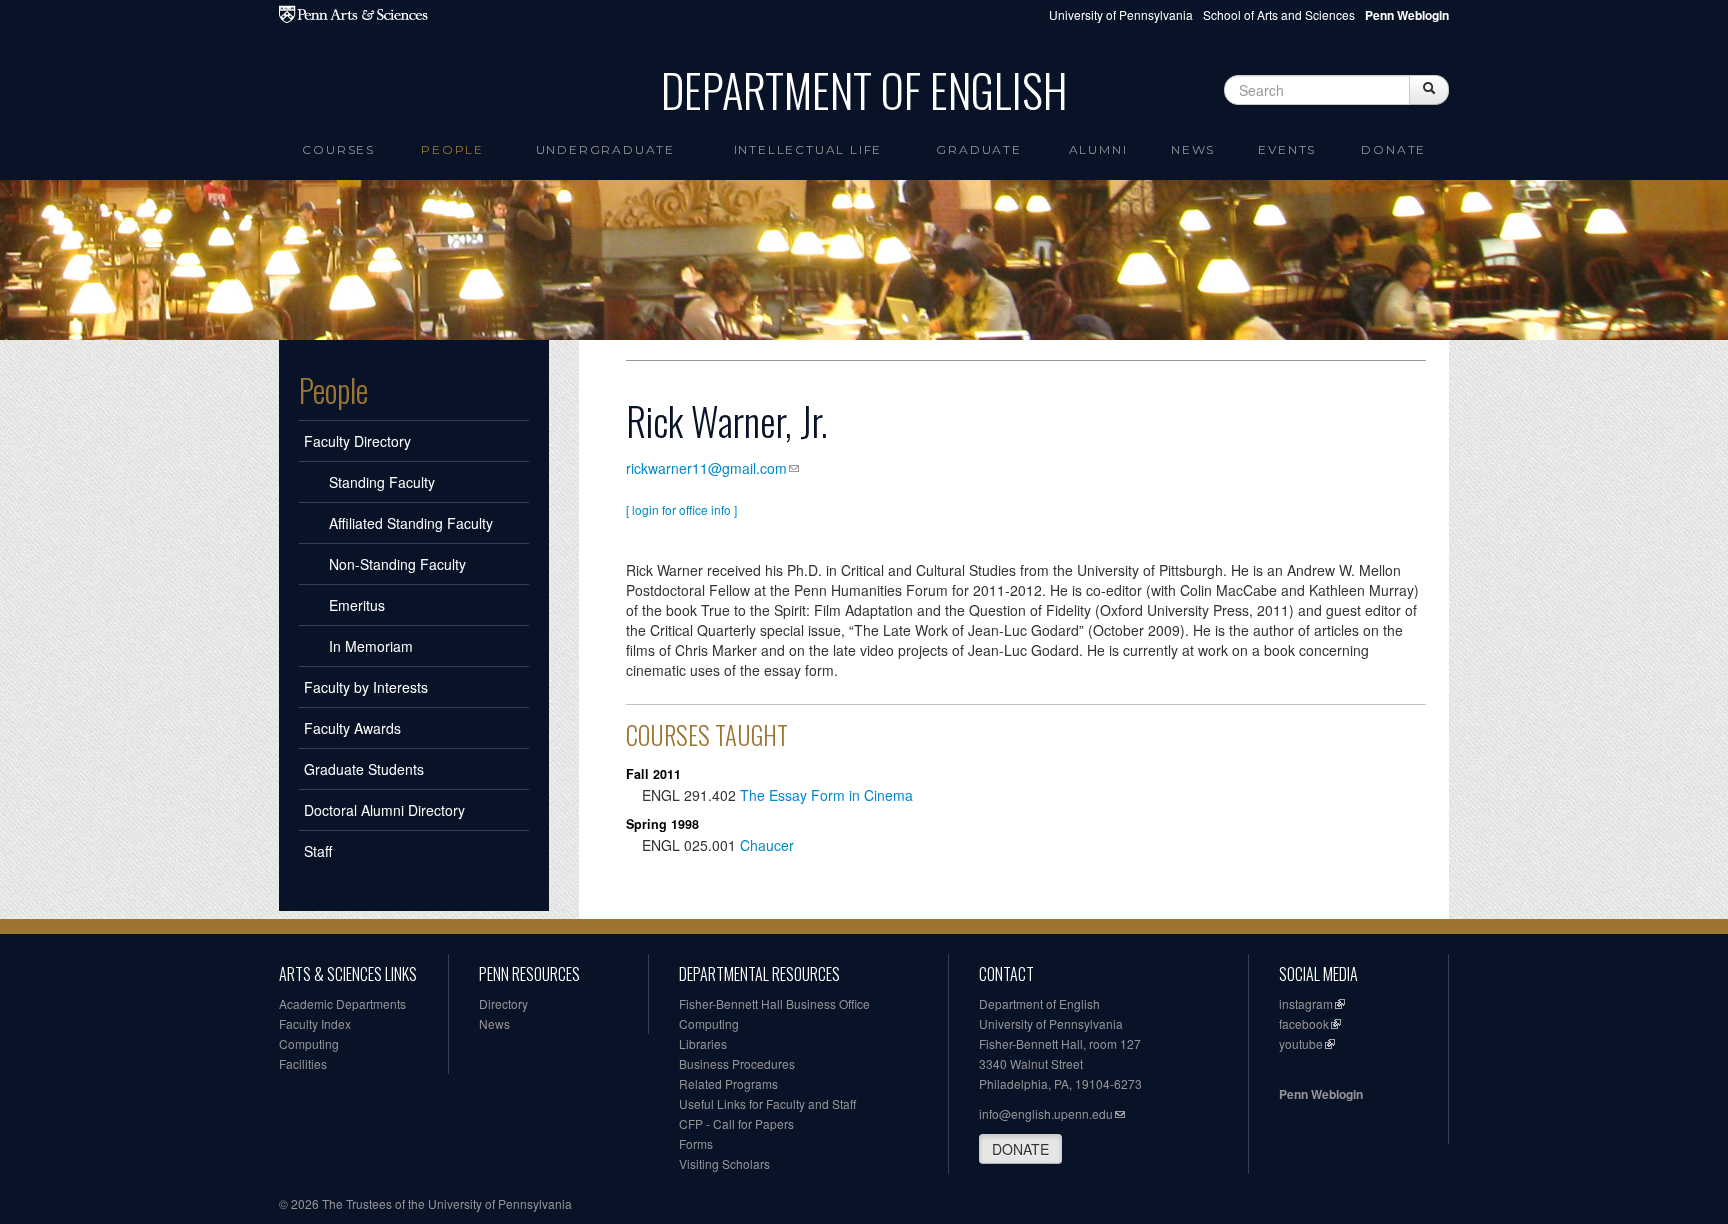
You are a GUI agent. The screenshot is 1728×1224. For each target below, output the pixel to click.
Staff (318, 851)
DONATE (1020, 1149)
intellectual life (808, 149)
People (452, 149)
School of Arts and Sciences (1279, 14)
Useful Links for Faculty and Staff (767, 1103)
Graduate (978, 149)
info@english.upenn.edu (1046, 1113)
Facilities (303, 1063)
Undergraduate (605, 149)
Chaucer (767, 845)
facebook (1304, 1023)
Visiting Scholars (724, 1163)
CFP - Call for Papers (736, 1123)
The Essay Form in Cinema (826, 795)
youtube (1301, 1043)
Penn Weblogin (1321, 1094)
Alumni (1098, 149)
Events (1287, 149)
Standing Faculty (382, 482)
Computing (309, 1043)
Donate (1393, 149)
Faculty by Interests (366, 687)
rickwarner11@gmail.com (706, 468)
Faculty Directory (357, 441)
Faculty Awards (352, 728)
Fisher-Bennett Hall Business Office (774, 1003)
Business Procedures (737, 1063)
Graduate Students (364, 769)
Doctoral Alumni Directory (384, 810)
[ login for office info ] (681, 509)
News (1193, 149)
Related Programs (728, 1083)
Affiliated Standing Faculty (411, 523)
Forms (696, 1143)
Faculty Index (315, 1023)
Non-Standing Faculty (397, 564)
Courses (338, 149)
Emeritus (357, 605)
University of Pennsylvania (1121, 14)
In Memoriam (371, 646)
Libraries (703, 1043)
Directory (503, 1003)
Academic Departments (342, 1003)
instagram (1306, 1003)
